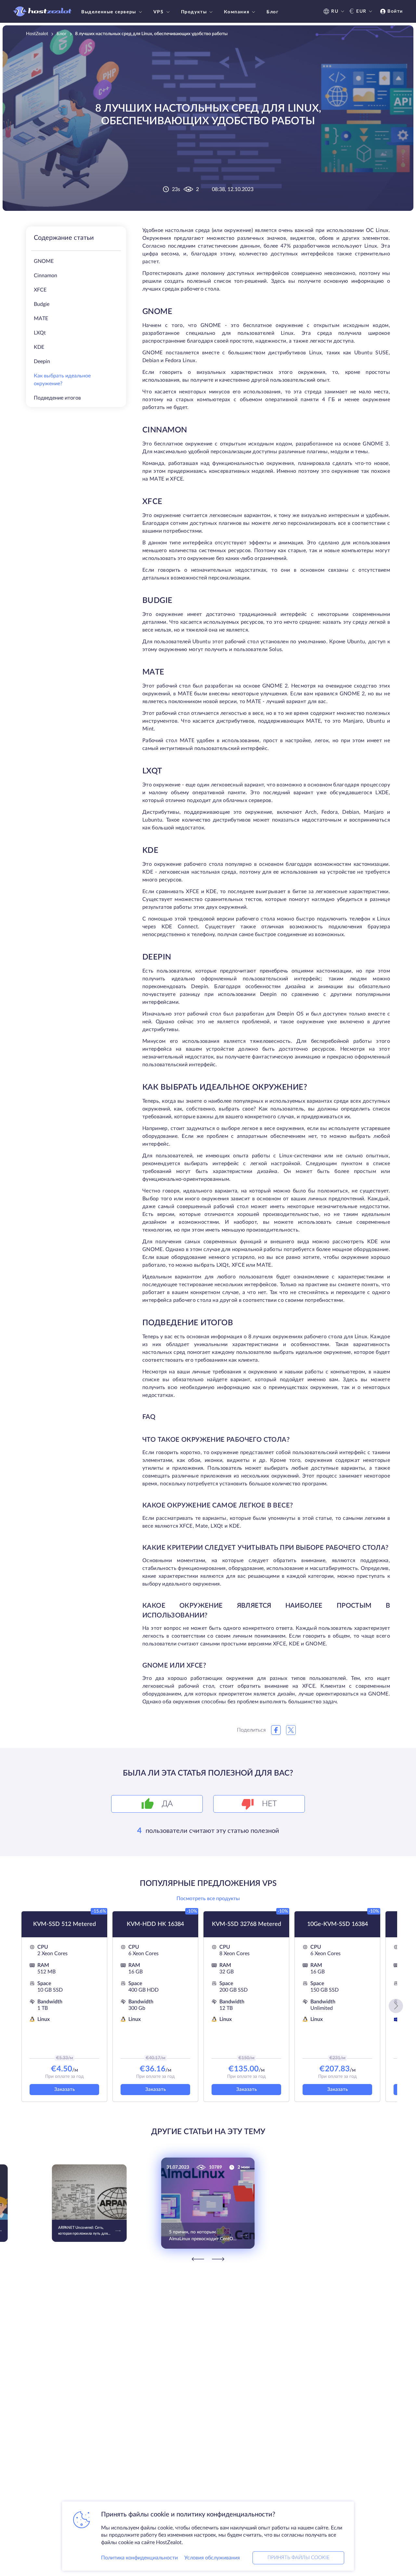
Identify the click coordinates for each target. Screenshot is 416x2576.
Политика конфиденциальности (139, 2558)
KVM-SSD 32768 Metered (247, 1924)
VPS (159, 12)
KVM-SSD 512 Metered (65, 1924)
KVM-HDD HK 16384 (155, 1924)
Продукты (194, 12)
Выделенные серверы (109, 12)
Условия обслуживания (212, 2558)
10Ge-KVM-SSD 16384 (338, 1924)
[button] (396, 2006)
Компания (237, 12)
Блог (273, 12)
